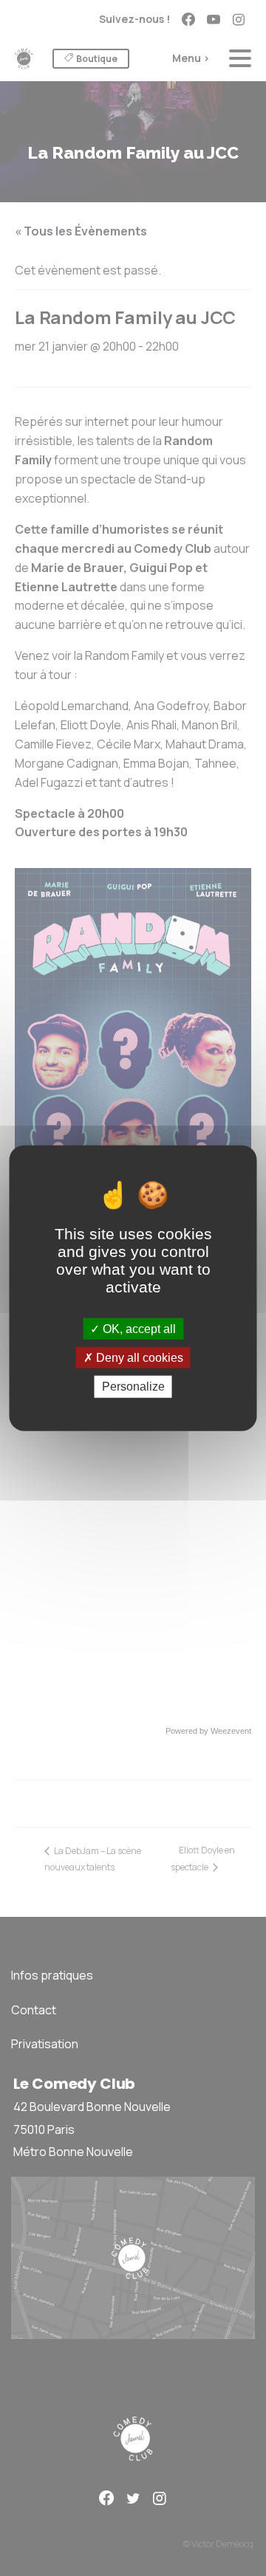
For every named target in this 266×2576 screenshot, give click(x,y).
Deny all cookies (138, 1358)
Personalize (133, 1387)
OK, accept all (138, 1329)
